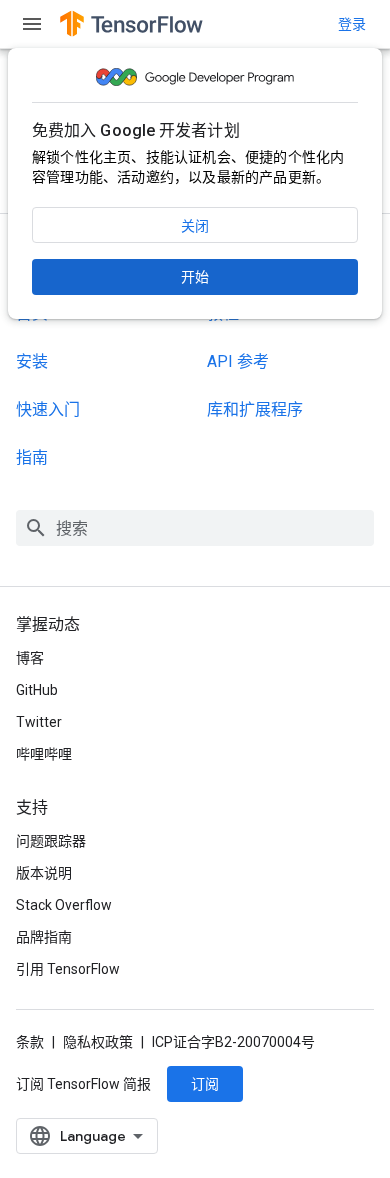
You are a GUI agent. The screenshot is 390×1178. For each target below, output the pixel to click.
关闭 (195, 226)
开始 (195, 277)
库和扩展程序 (255, 409)
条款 (30, 1042)
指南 (32, 457)
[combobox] (195, 528)
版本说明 (44, 873)
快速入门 (48, 409)
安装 (32, 361)
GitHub (37, 690)
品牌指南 (44, 937)
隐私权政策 (98, 1042)
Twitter (39, 722)
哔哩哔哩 (44, 754)
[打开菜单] (32, 24)
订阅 (205, 1084)
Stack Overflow (64, 905)
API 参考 (238, 361)
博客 (30, 658)
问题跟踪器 (51, 841)
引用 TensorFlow (68, 969)
